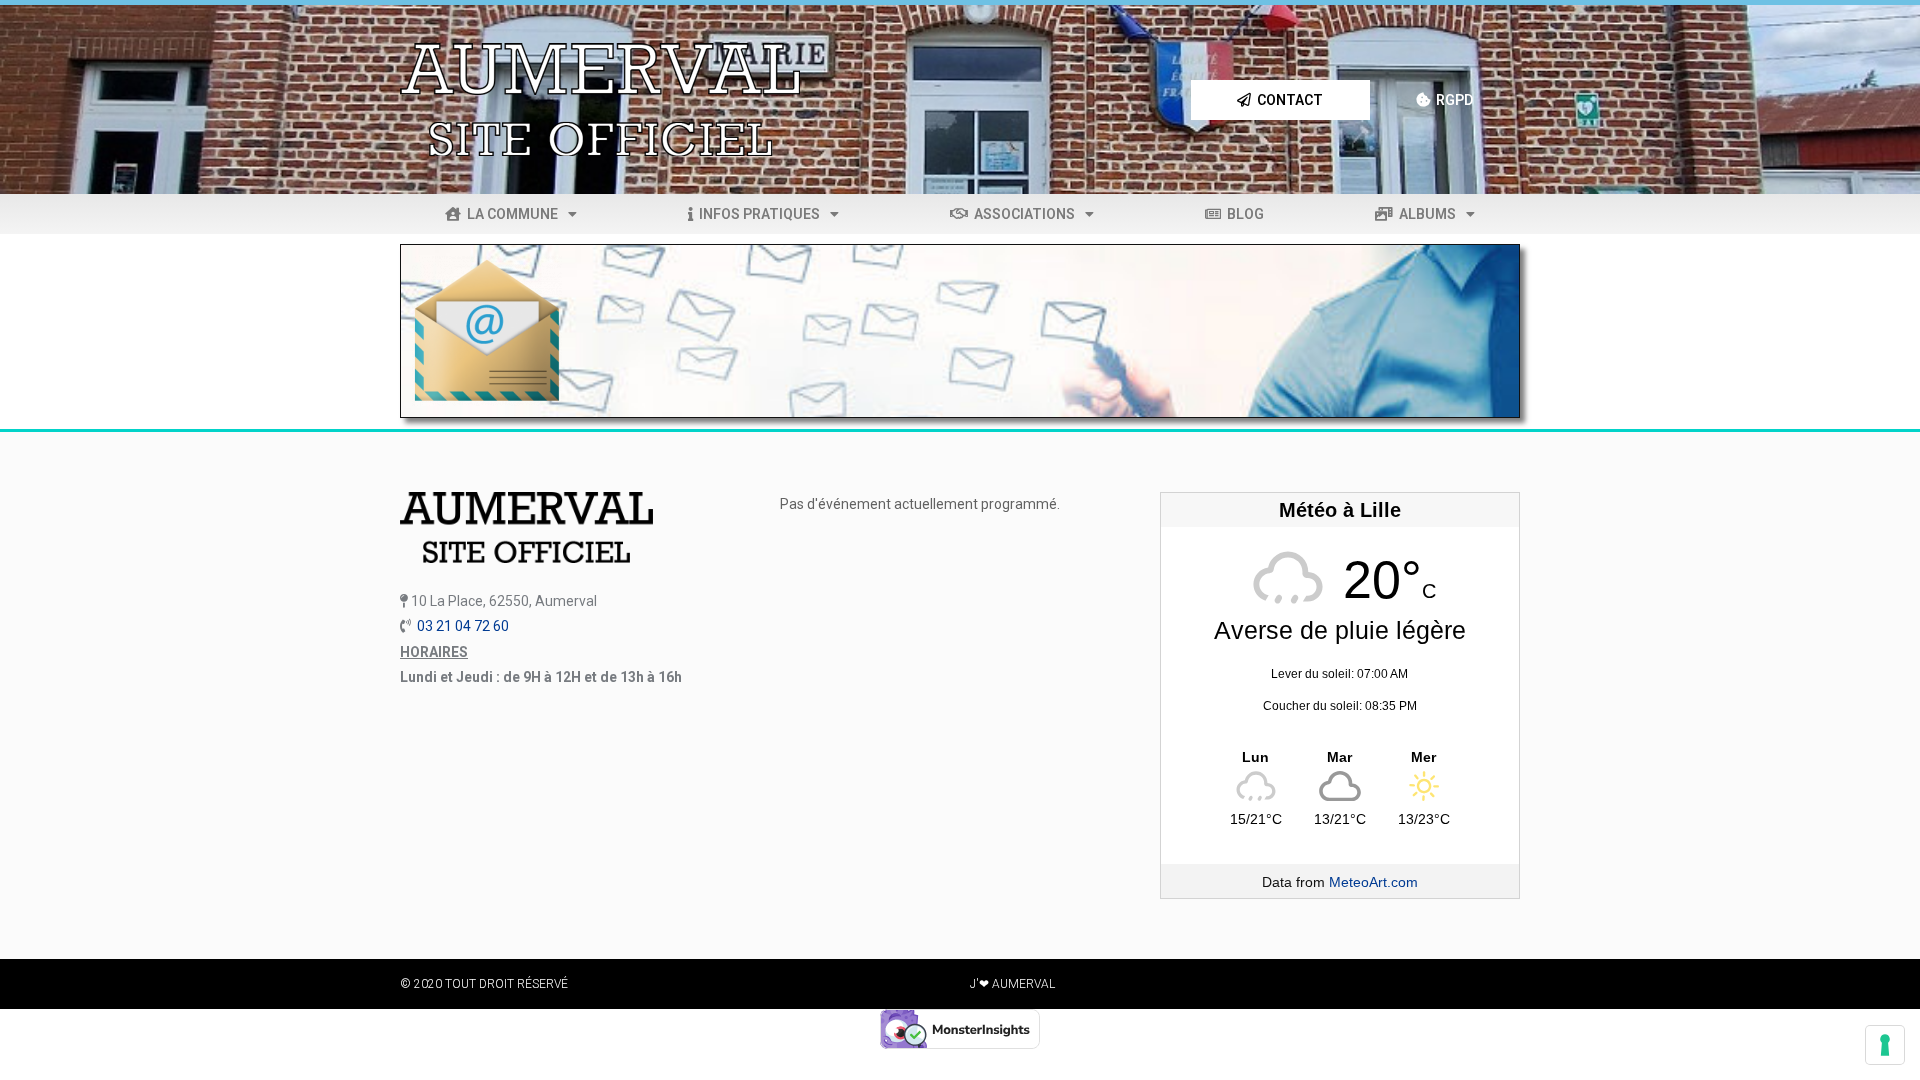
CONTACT (1287, 100)
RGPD (1451, 100)
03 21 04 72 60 (463, 626)
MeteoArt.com (1373, 882)
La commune (509, 214)
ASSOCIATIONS (1021, 214)
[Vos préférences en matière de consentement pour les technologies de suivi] (1885, 1045)
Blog (1242, 214)
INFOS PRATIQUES (756, 214)
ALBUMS (1424, 214)
